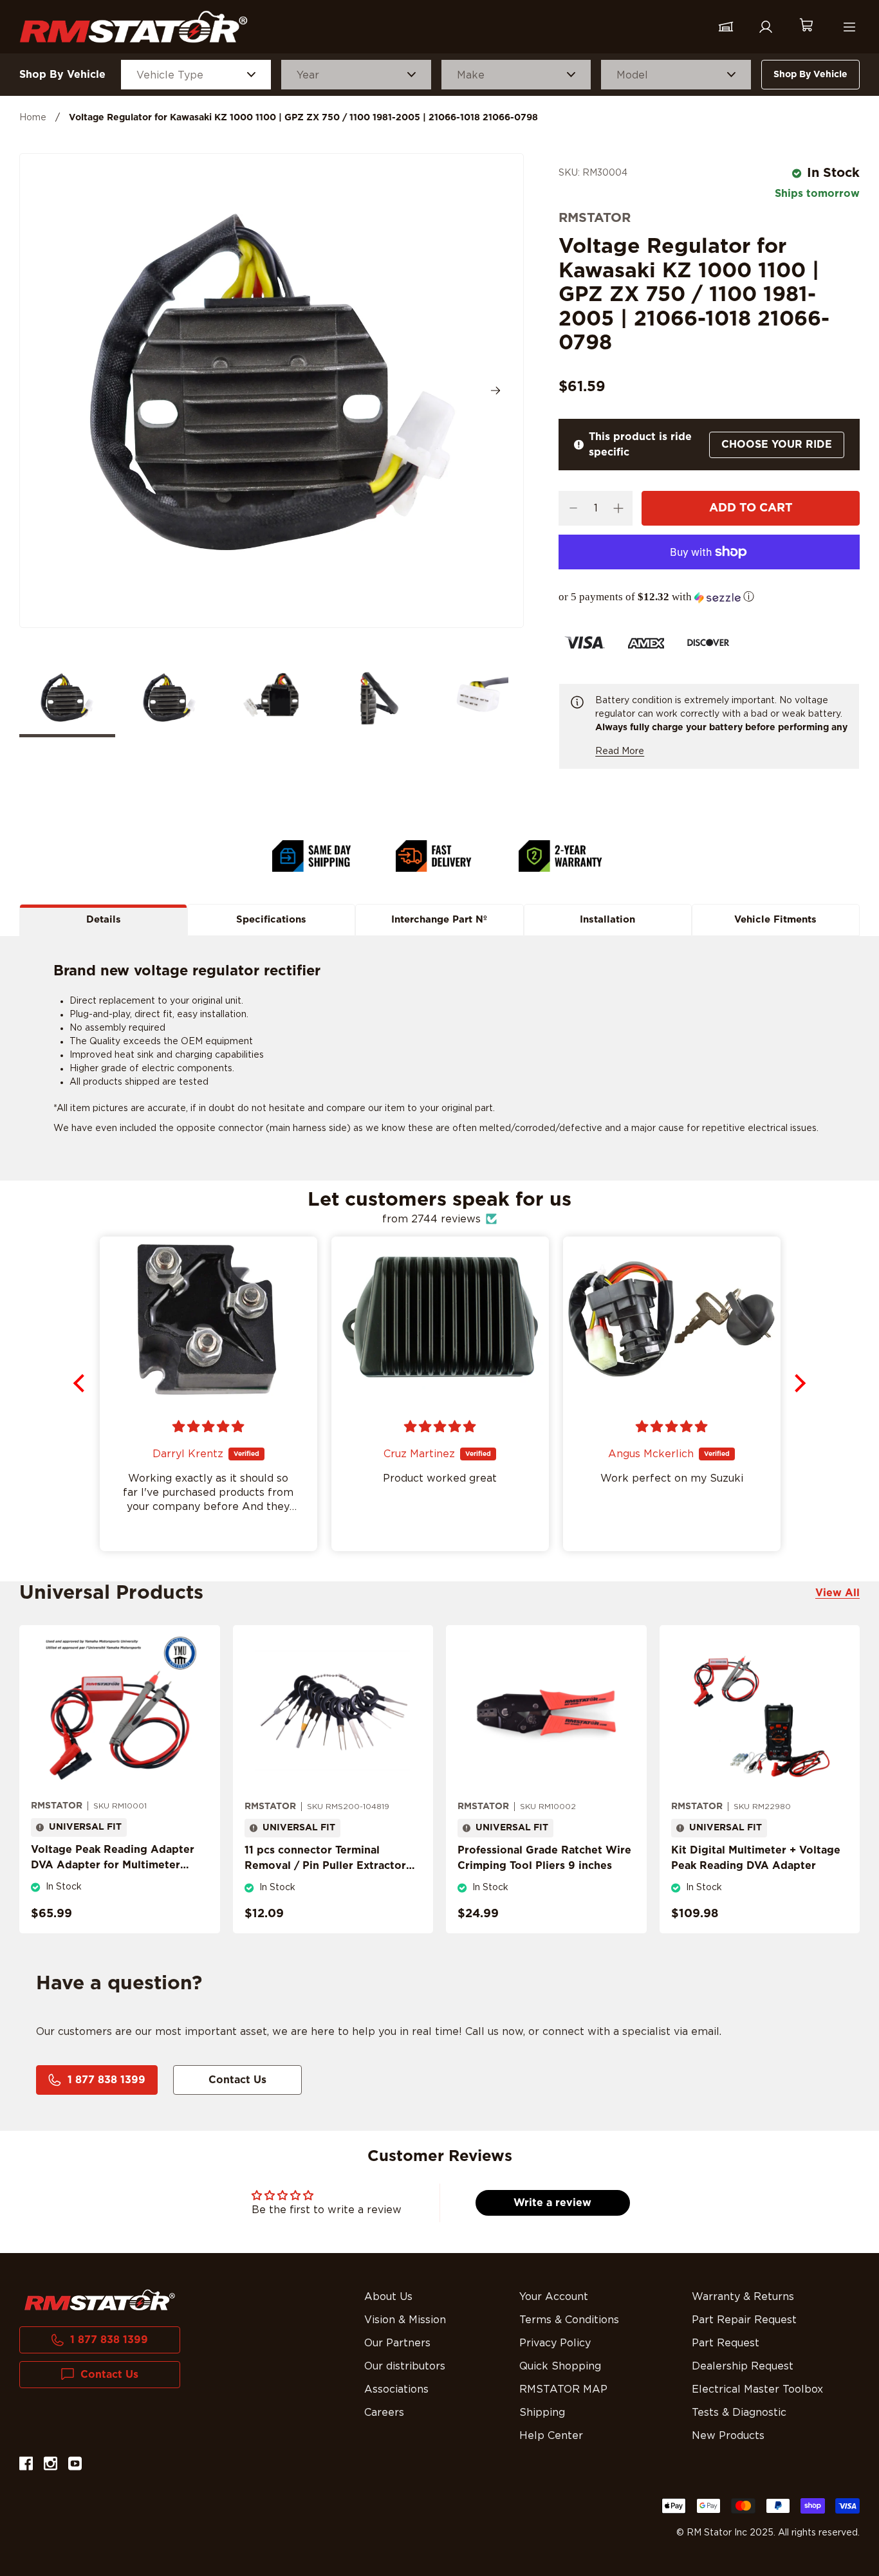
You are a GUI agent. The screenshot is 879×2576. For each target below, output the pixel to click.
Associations (396, 2389)
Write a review (552, 2203)
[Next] (495, 391)
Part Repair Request (744, 2320)
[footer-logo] (100, 2300)
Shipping (542, 2413)
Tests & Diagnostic (739, 2413)
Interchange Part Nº (439, 920)
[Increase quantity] (618, 508)
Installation (607, 920)
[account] (766, 27)
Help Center (551, 2436)
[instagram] (51, 2466)
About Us (388, 2297)
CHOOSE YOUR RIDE (777, 445)
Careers (384, 2413)
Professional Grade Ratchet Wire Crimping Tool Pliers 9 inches (544, 1858)
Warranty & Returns (743, 2297)
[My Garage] (726, 27)
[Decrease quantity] (573, 508)
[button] (709, 597)
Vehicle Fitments (775, 920)
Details (104, 920)
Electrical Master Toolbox (757, 2389)
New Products (728, 2436)
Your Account (554, 2297)
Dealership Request (743, 2366)
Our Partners (397, 2343)
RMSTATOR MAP (563, 2389)
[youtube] (75, 2466)
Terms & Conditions (569, 2320)
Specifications (271, 920)
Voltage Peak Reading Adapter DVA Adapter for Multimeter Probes (113, 1865)
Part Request (726, 2343)
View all (837, 1593)
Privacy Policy (555, 2343)
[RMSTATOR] (134, 27)
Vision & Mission (405, 2320)
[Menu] (849, 27)
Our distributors (405, 2366)
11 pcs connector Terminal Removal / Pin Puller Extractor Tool (325, 1866)
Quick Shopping (560, 2366)
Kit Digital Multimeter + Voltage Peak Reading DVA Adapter (756, 1858)
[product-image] (120, 1712)
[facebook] (26, 2466)
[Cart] (806, 27)
